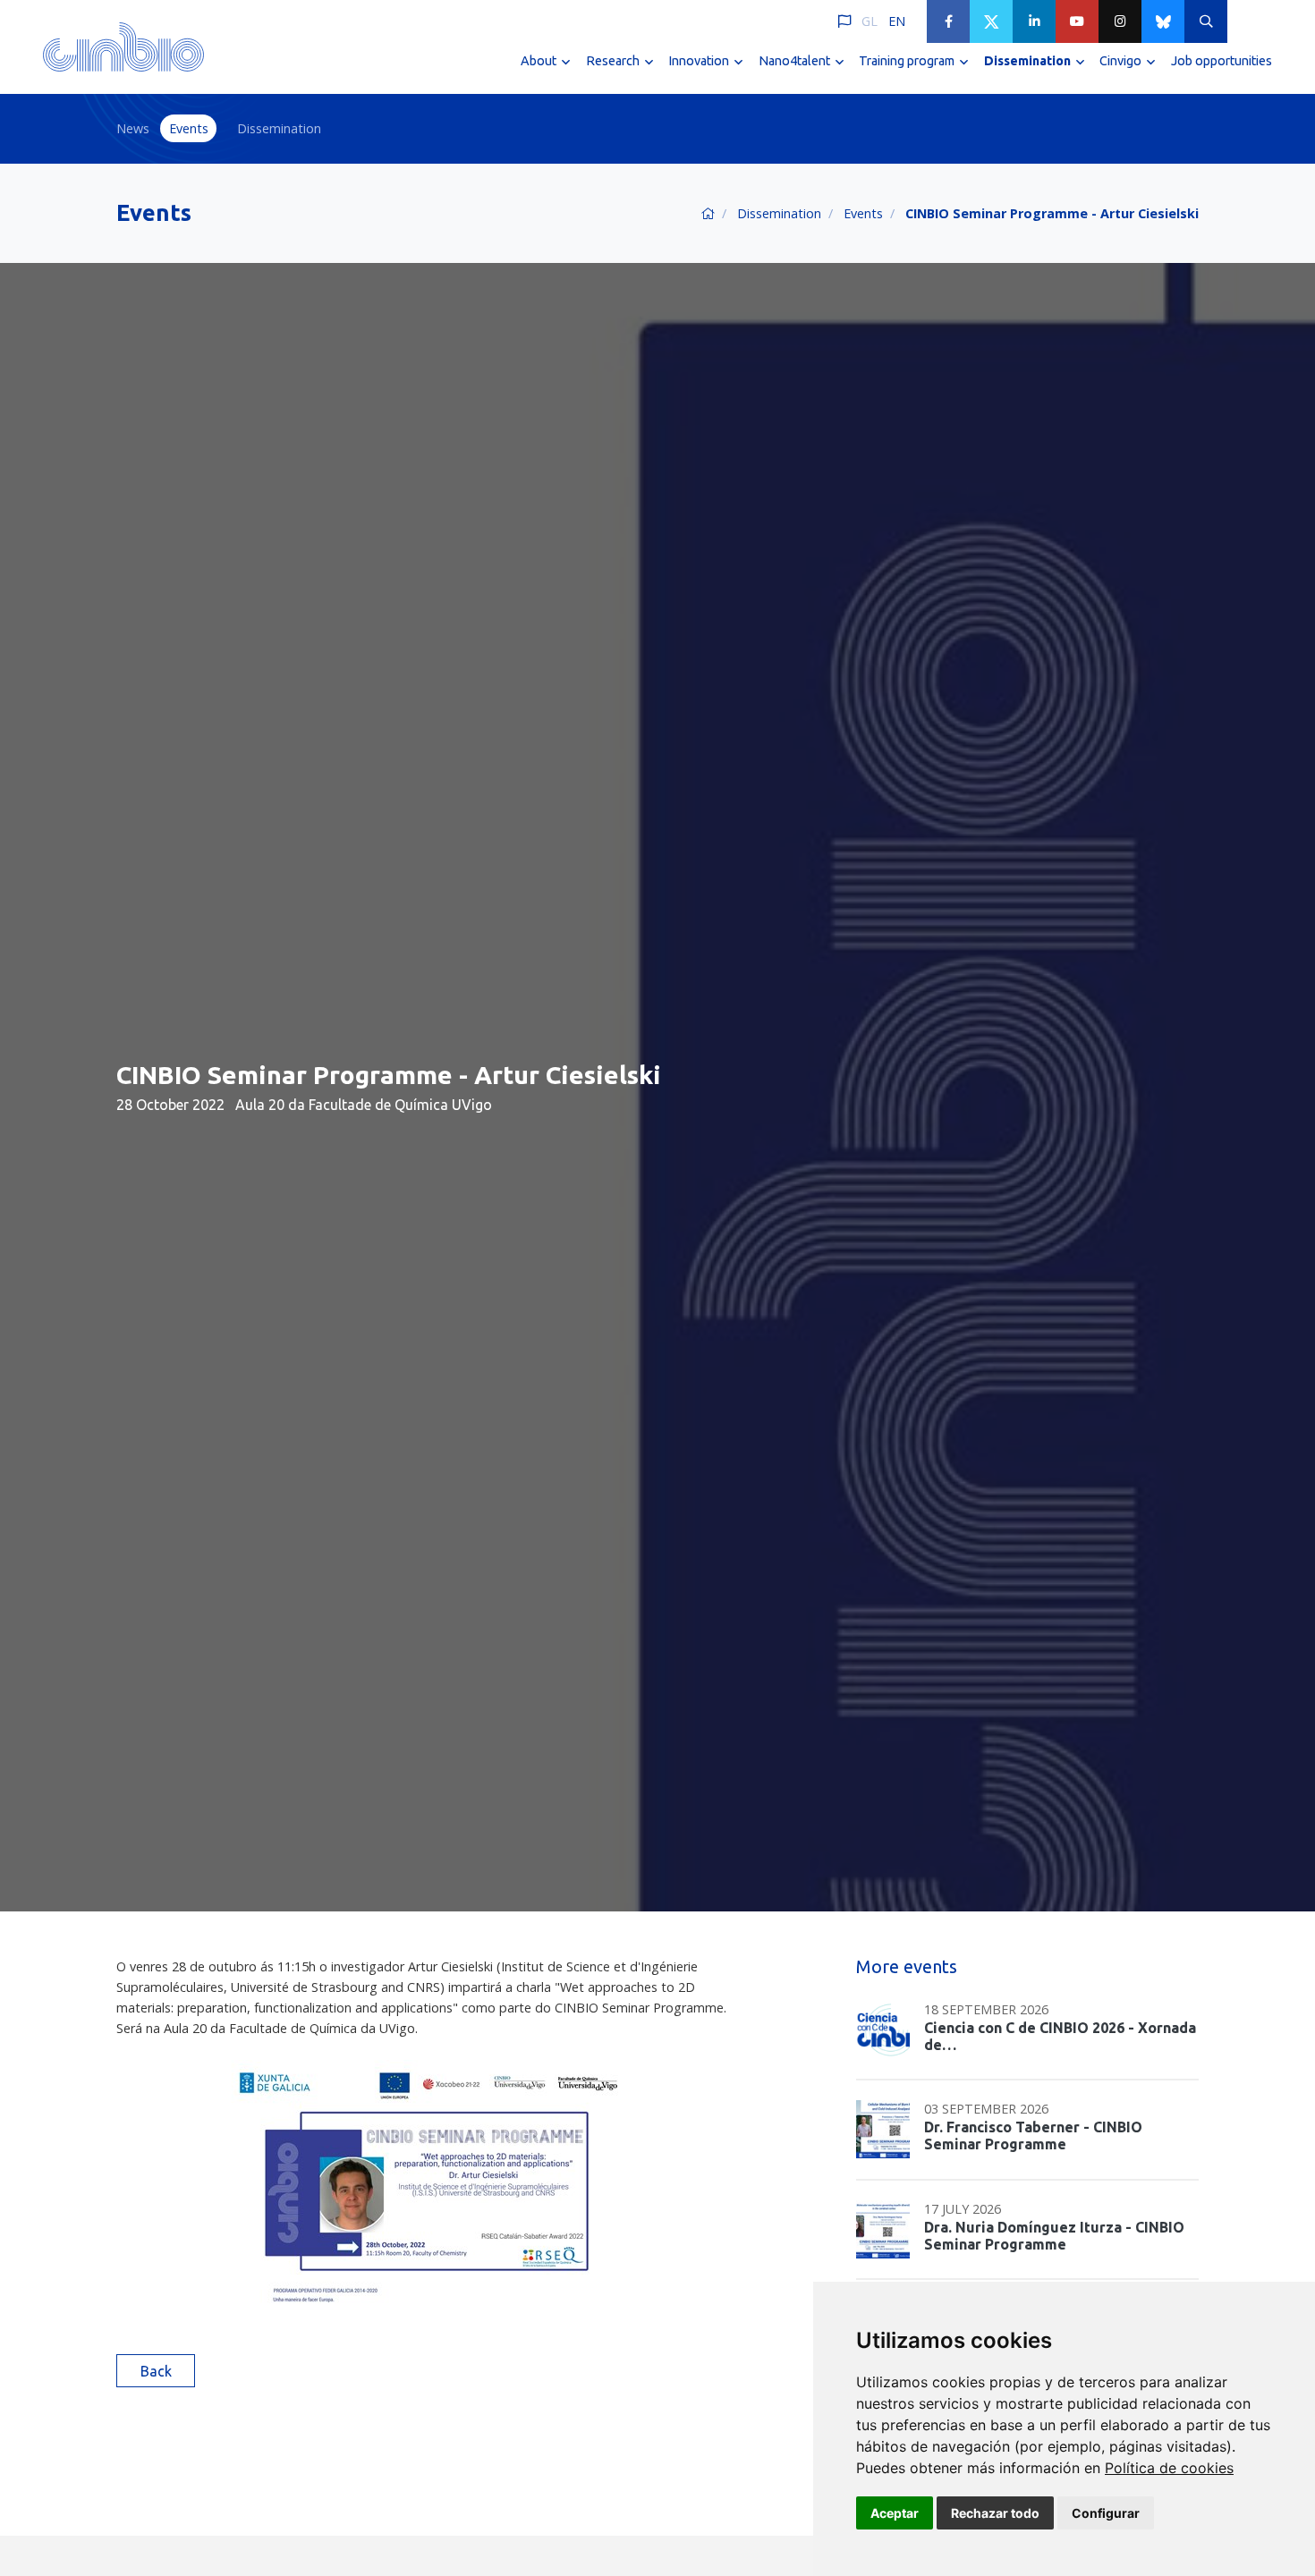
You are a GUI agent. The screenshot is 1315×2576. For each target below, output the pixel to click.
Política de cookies (1169, 2468)
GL (870, 21)
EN (897, 21)
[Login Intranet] (1249, 21)
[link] (1169, 2468)
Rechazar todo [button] (995, 2513)
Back (156, 2371)
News (133, 128)
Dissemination (279, 128)
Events (189, 128)
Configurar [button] (1106, 2513)
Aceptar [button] (895, 2513)
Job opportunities (1222, 61)
